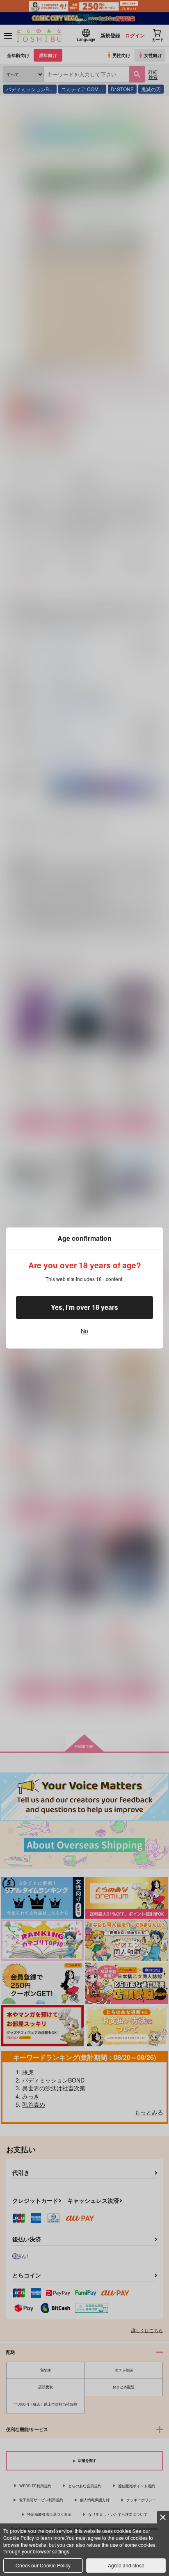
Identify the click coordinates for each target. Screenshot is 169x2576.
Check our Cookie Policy (43, 2565)
